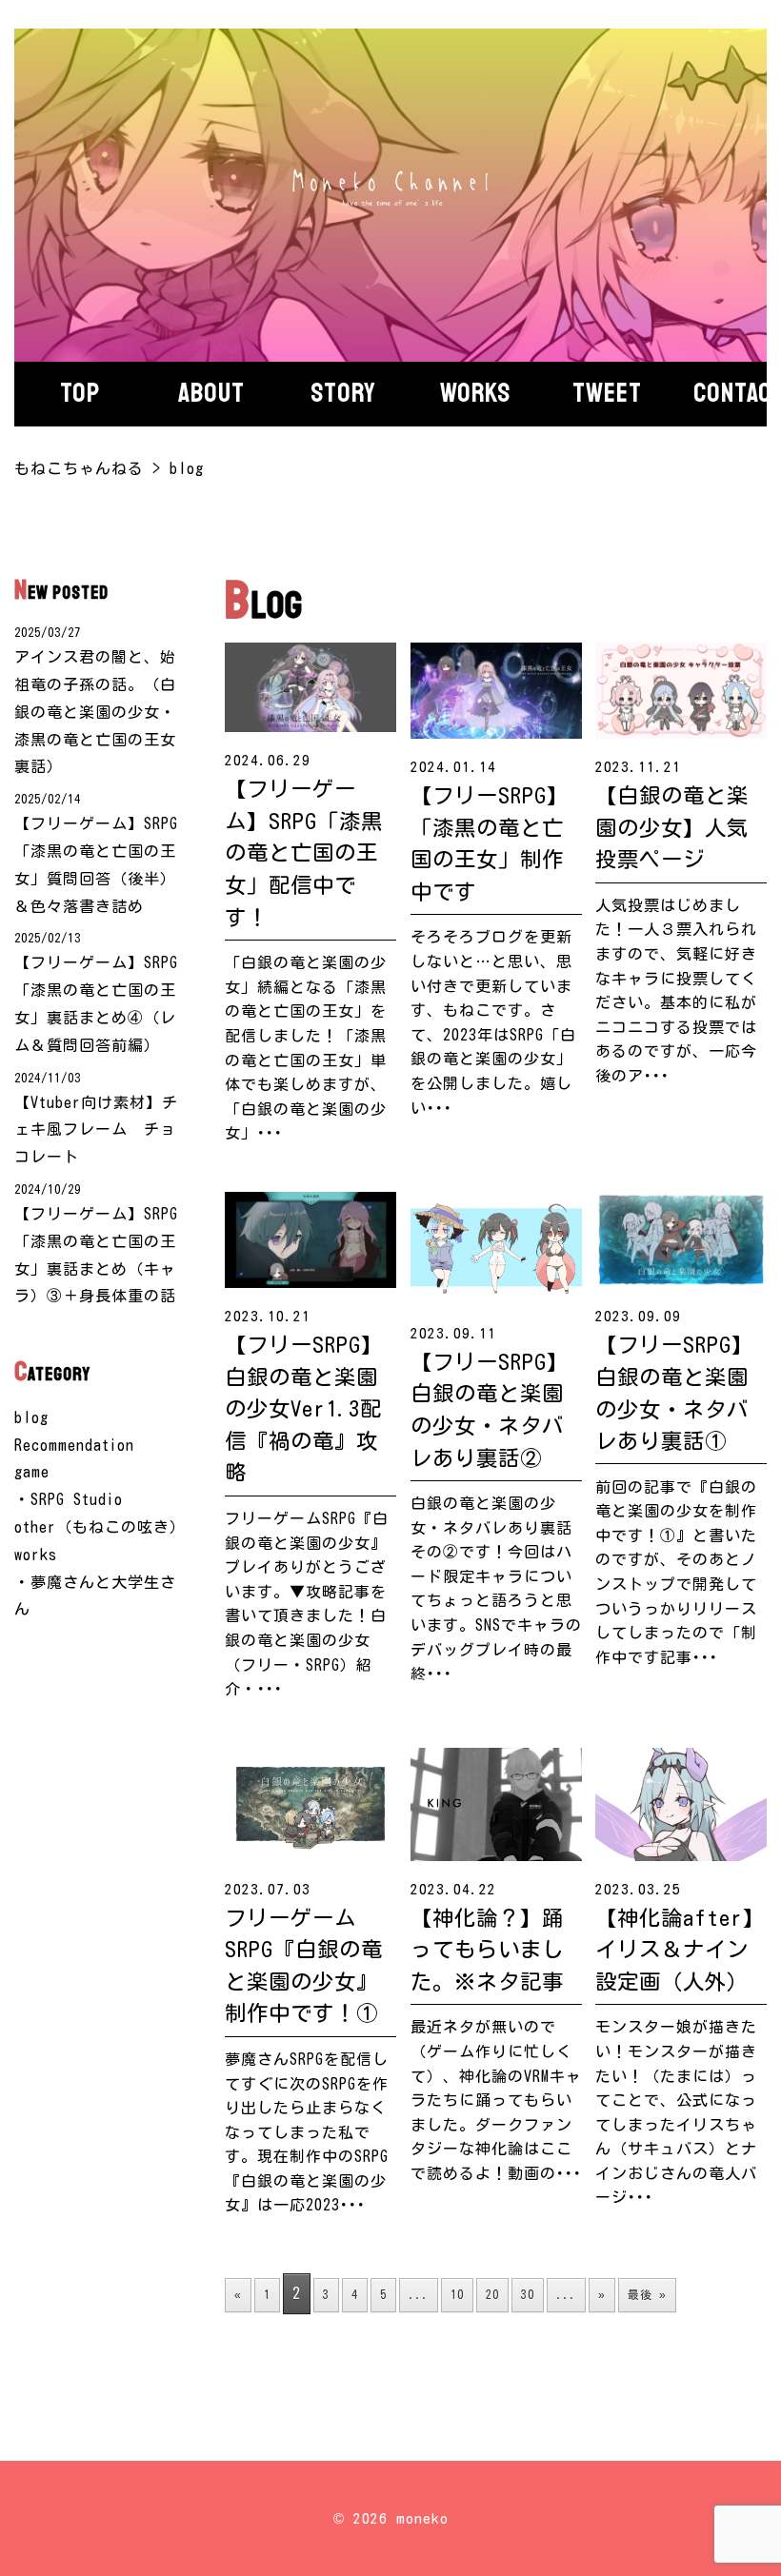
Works (475, 393)
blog (31, 1417)
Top (80, 393)
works (36, 1555)
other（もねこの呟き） (100, 1527)
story (343, 393)
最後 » (647, 2294)
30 (528, 2294)
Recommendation (74, 1445)
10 (457, 2294)
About (211, 393)
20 (492, 2294)
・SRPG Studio (69, 1499)
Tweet (607, 393)
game (32, 1472)
